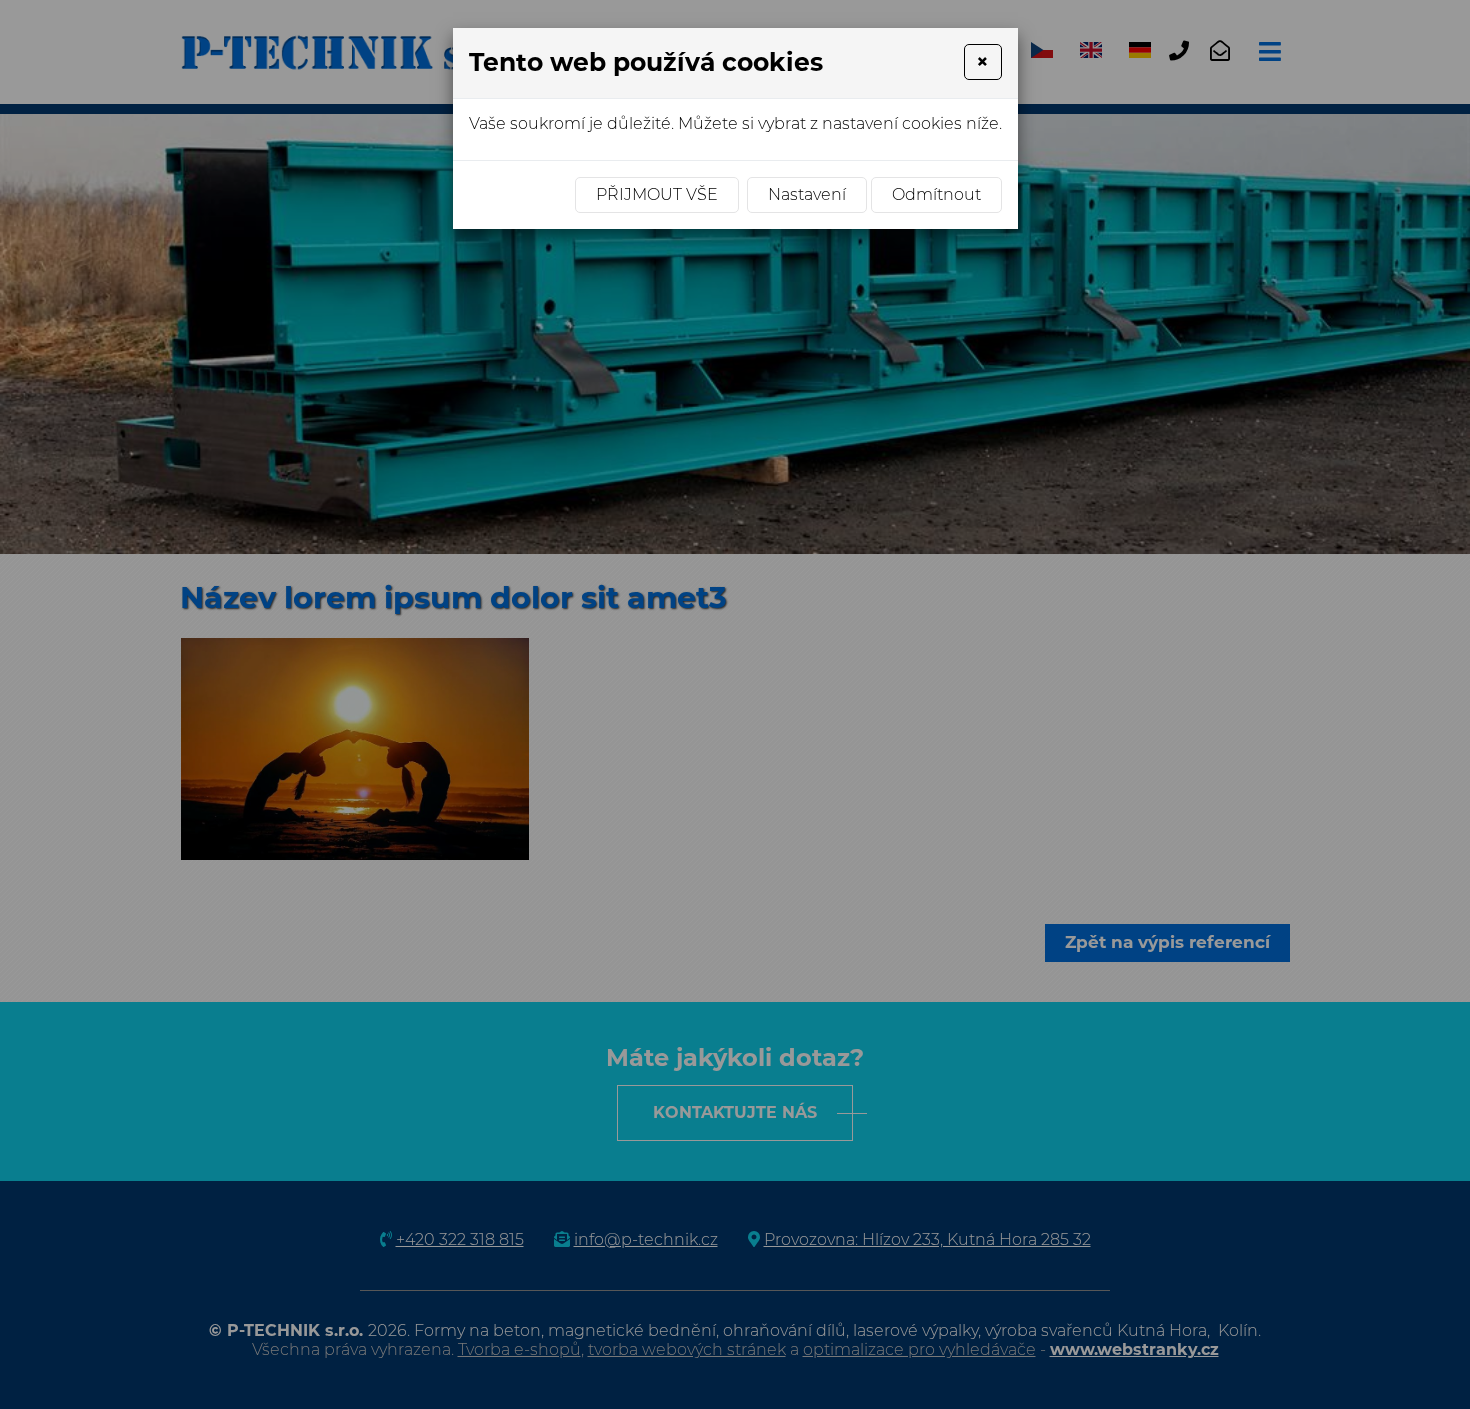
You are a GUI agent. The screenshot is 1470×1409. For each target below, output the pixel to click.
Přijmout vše (657, 194)
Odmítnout (936, 194)
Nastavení (807, 194)
